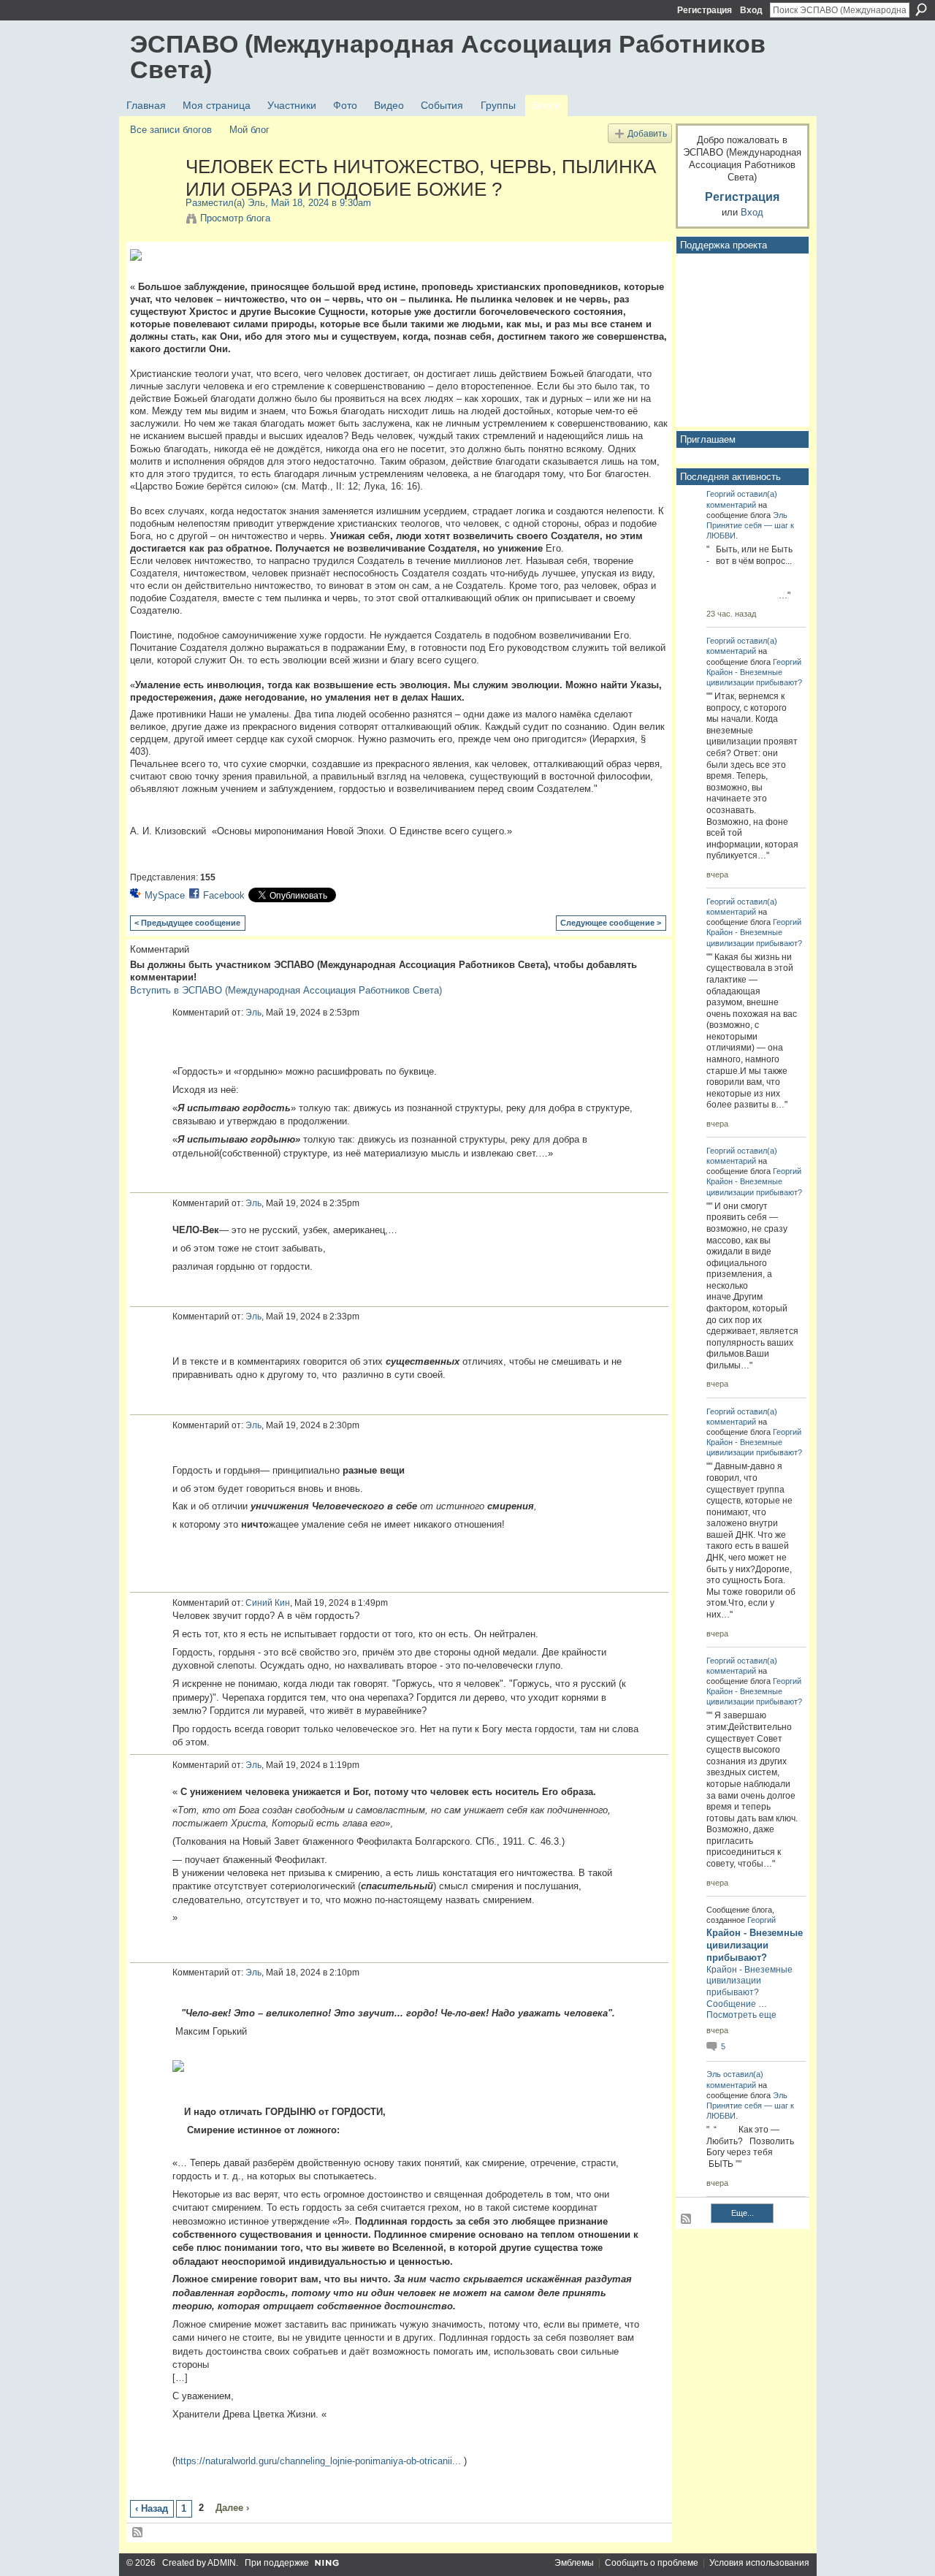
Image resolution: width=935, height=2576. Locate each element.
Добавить (647, 133)
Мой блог (249, 130)
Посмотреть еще (741, 2015)
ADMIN (222, 2563)
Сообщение (731, 2004)
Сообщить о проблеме (652, 2563)
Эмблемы (574, 2563)
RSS (138, 2533)
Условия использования (759, 2563)
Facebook (224, 895)
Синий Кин (268, 1603)
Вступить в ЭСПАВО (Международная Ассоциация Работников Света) (286, 990)
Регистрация (705, 10)
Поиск (921, 9)
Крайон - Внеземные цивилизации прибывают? (755, 1945)
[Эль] (153, 197)
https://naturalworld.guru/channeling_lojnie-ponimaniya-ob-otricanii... (318, 2461)
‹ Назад (152, 2508)
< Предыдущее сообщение (187, 923)
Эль (256, 203)
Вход (751, 10)
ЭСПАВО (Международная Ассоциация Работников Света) (448, 57)
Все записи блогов (171, 130)
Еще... (743, 2213)
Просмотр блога (235, 218)
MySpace (165, 895)
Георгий (721, 494)
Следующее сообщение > (611, 923)
